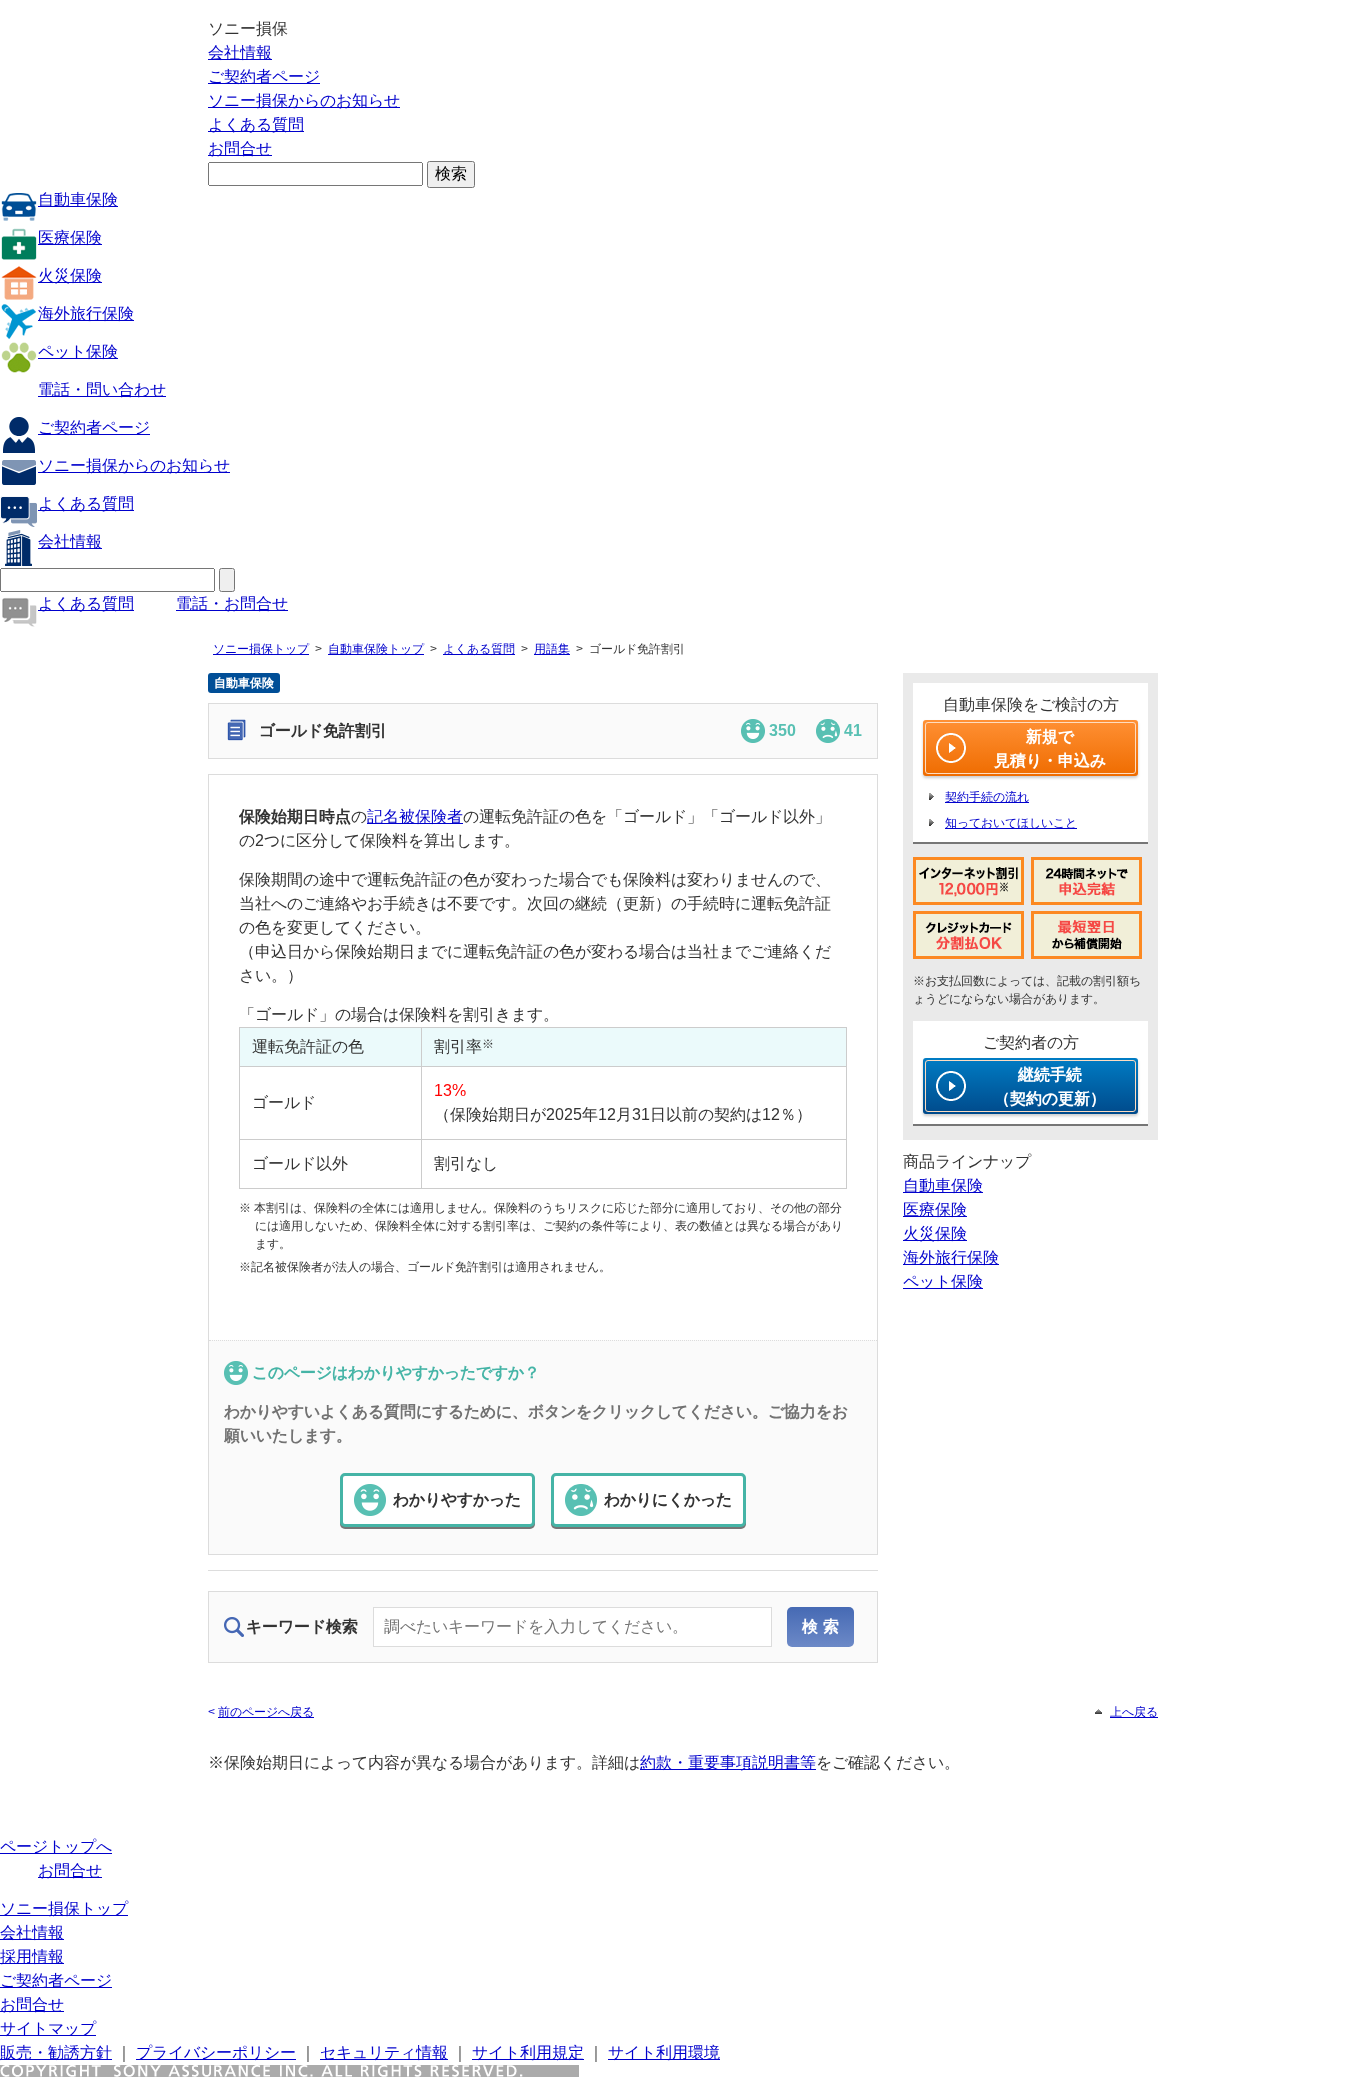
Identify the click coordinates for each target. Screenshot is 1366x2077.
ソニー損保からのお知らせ (304, 100)
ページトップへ (56, 1846)
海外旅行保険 (86, 313)
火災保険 (70, 275)
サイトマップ (48, 2028)
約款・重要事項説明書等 (728, 1762)
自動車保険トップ (376, 649)
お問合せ (240, 148)
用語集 (552, 649)
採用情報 (32, 1956)
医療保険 (70, 237)
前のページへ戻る (266, 1712)
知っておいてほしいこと (1011, 823)
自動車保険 (78, 199)
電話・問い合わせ (102, 389)
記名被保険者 (415, 816)
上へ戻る (1134, 1712)
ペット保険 (78, 351)
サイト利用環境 (664, 2052)
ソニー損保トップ (261, 649)
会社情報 (240, 52)
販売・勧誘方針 (56, 2052)
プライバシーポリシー (216, 2052)
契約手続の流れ (987, 797)
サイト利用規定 (528, 2052)
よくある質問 (256, 124)
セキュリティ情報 (384, 2052)
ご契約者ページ (264, 76)
